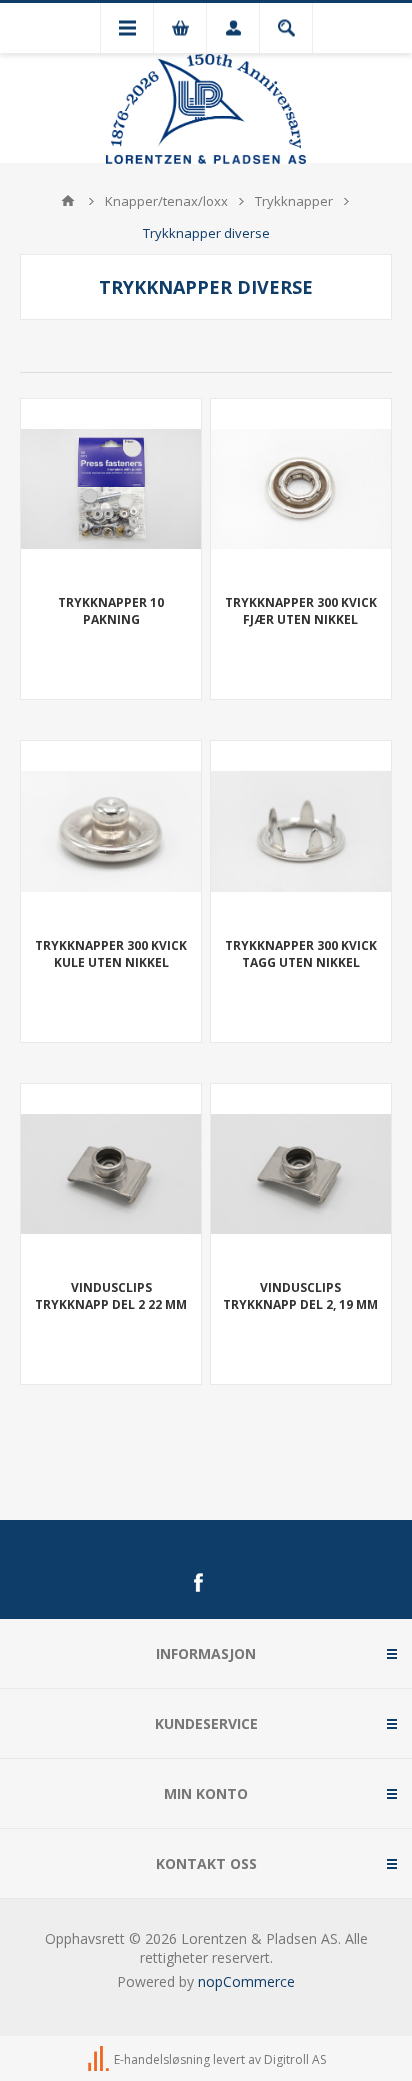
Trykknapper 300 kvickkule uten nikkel (111, 954)
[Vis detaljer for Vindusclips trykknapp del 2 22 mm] (111, 1174)
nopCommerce (246, 1981)
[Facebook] (198, 1583)
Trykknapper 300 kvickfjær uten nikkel (301, 611)
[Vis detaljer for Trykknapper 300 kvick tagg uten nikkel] (301, 831)
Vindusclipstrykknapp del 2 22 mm (111, 1296)
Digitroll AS (295, 2059)
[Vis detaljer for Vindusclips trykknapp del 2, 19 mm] (301, 1174)
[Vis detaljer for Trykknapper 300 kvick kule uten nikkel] (111, 831)
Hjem (68, 201)
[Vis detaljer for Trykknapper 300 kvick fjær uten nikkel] (301, 489)
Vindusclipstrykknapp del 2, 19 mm (300, 1296)
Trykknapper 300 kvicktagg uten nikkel (301, 954)
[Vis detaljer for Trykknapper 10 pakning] (111, 489)
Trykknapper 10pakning (111, 611)
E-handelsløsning (162, 2059)
